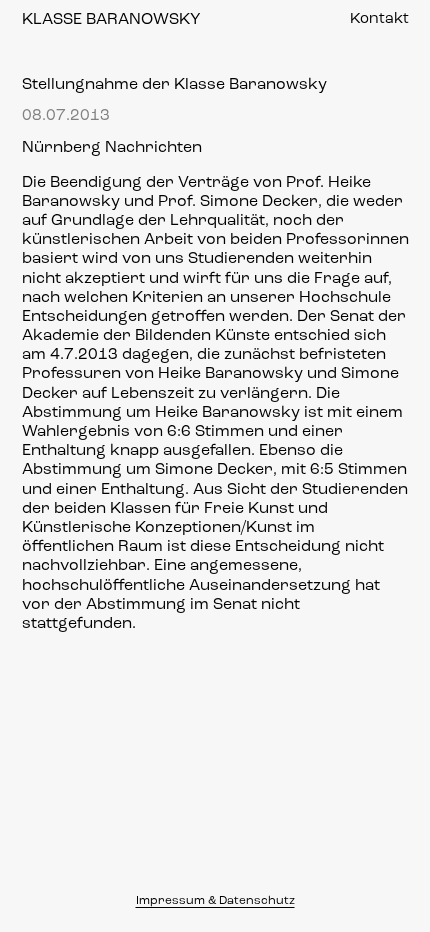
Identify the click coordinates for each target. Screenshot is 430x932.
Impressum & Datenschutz (215, 901)
